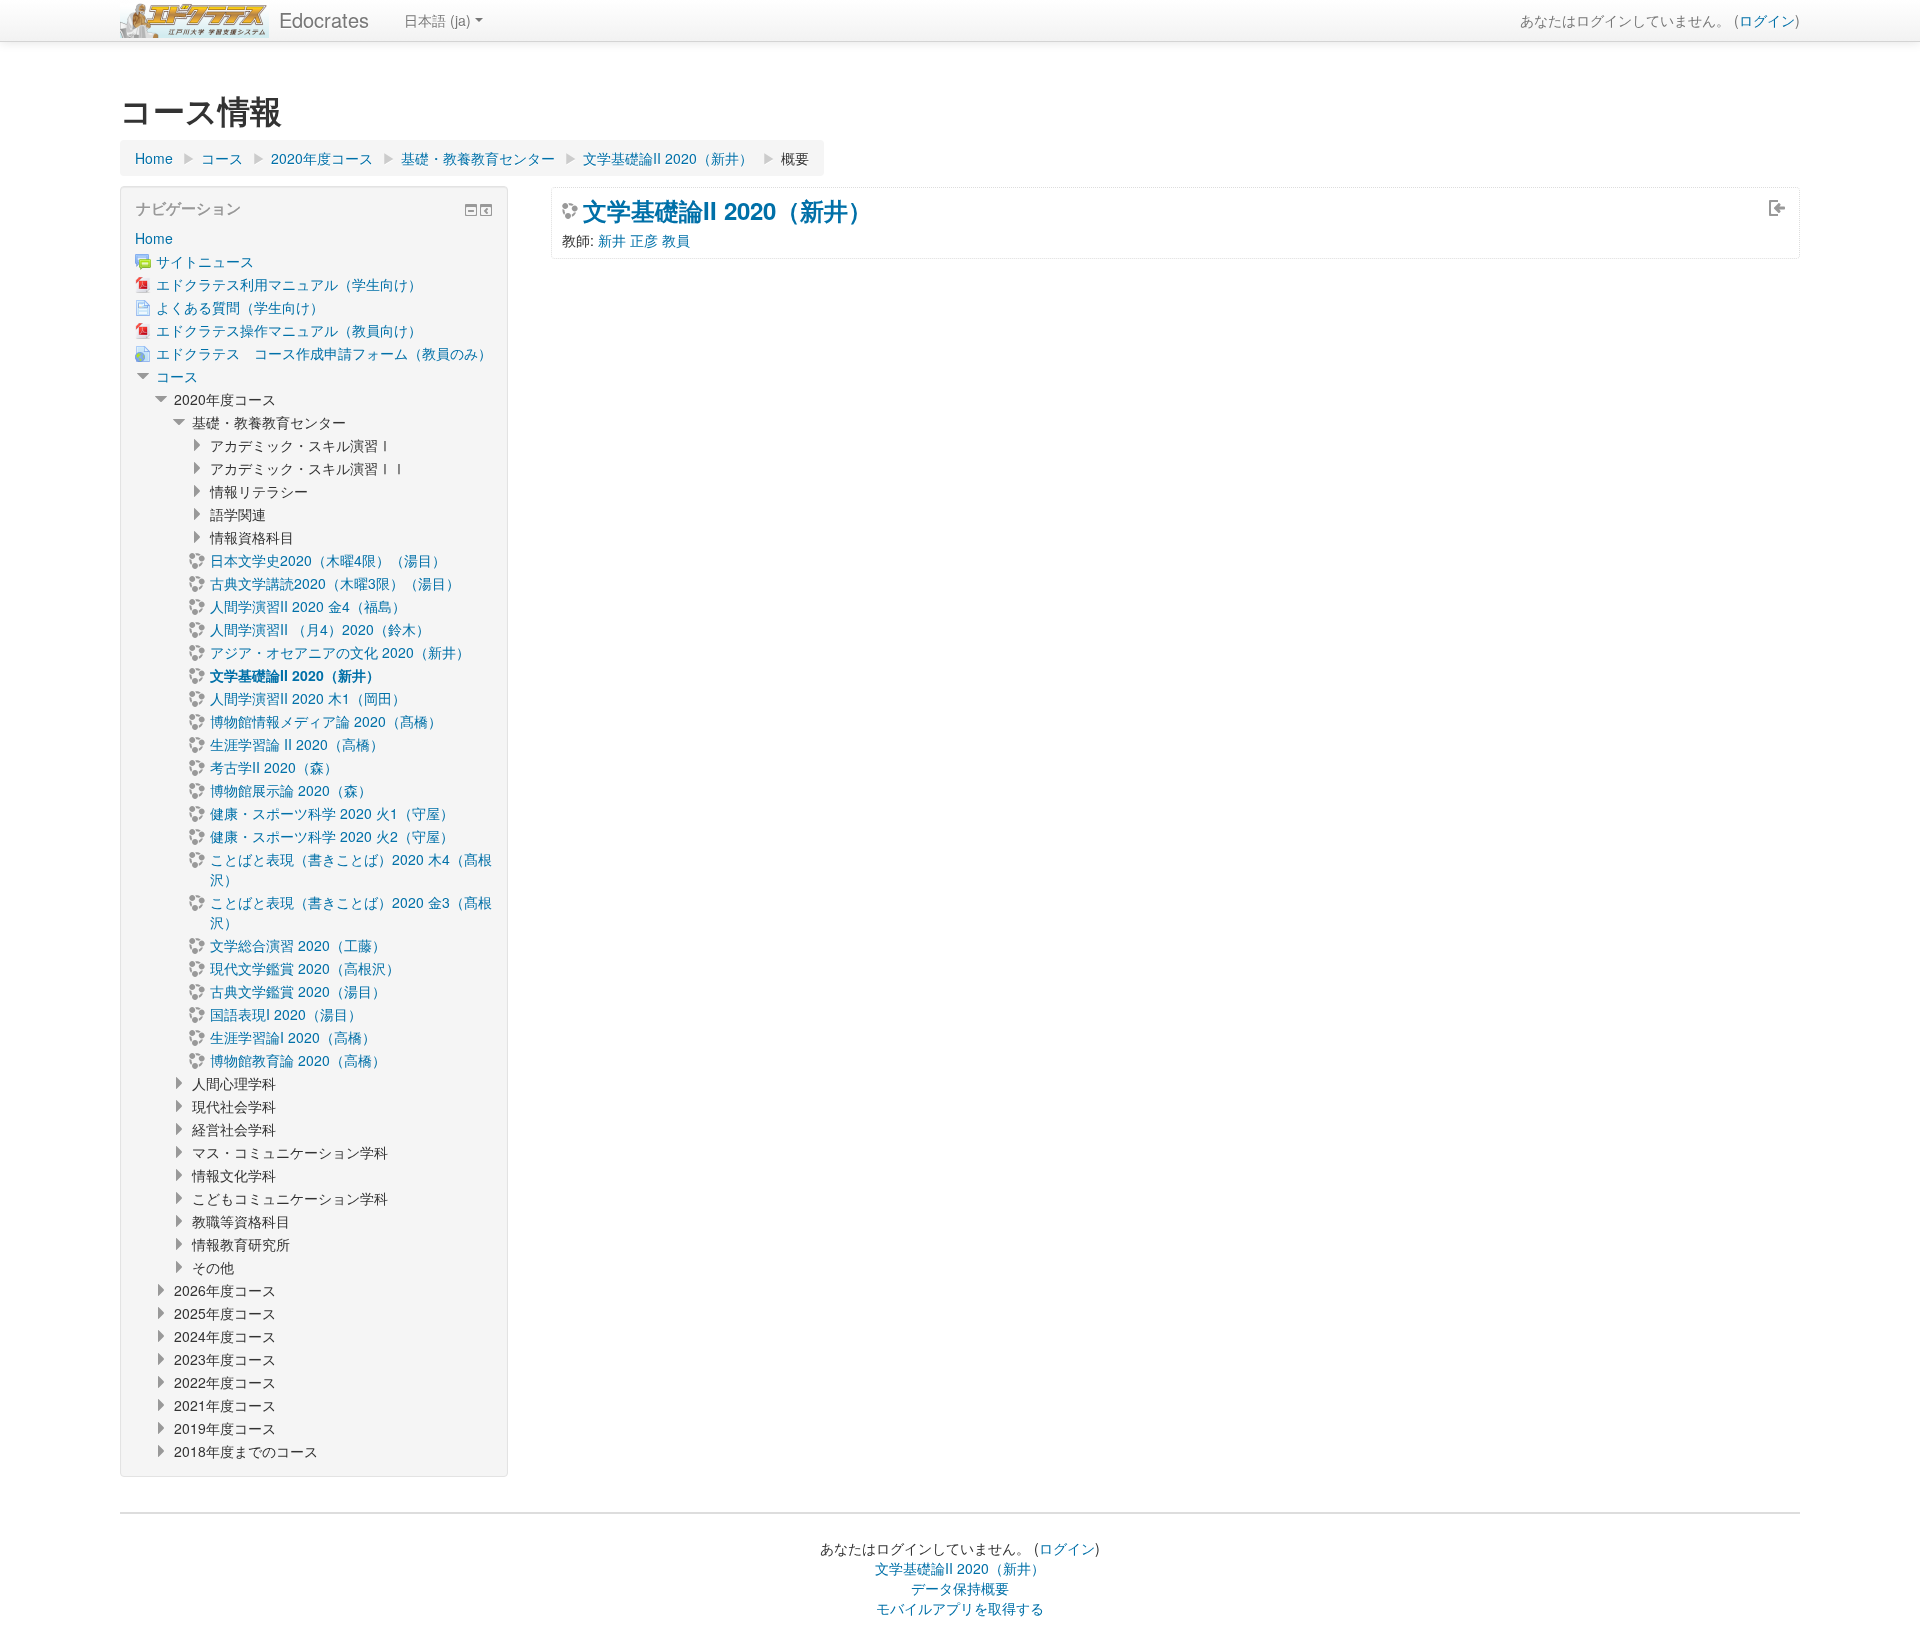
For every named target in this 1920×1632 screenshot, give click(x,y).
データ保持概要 (960, 1588)
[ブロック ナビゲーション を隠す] (471, 210)
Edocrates (324, 19)
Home (154, 238)
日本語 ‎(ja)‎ (437, 20)
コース (177, 376)
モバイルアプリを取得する (960, 1608)
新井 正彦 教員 (644, 240)
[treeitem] (314, 238)
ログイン (1767, 20)
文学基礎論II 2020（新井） (727, 210)
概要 (795, 158)
